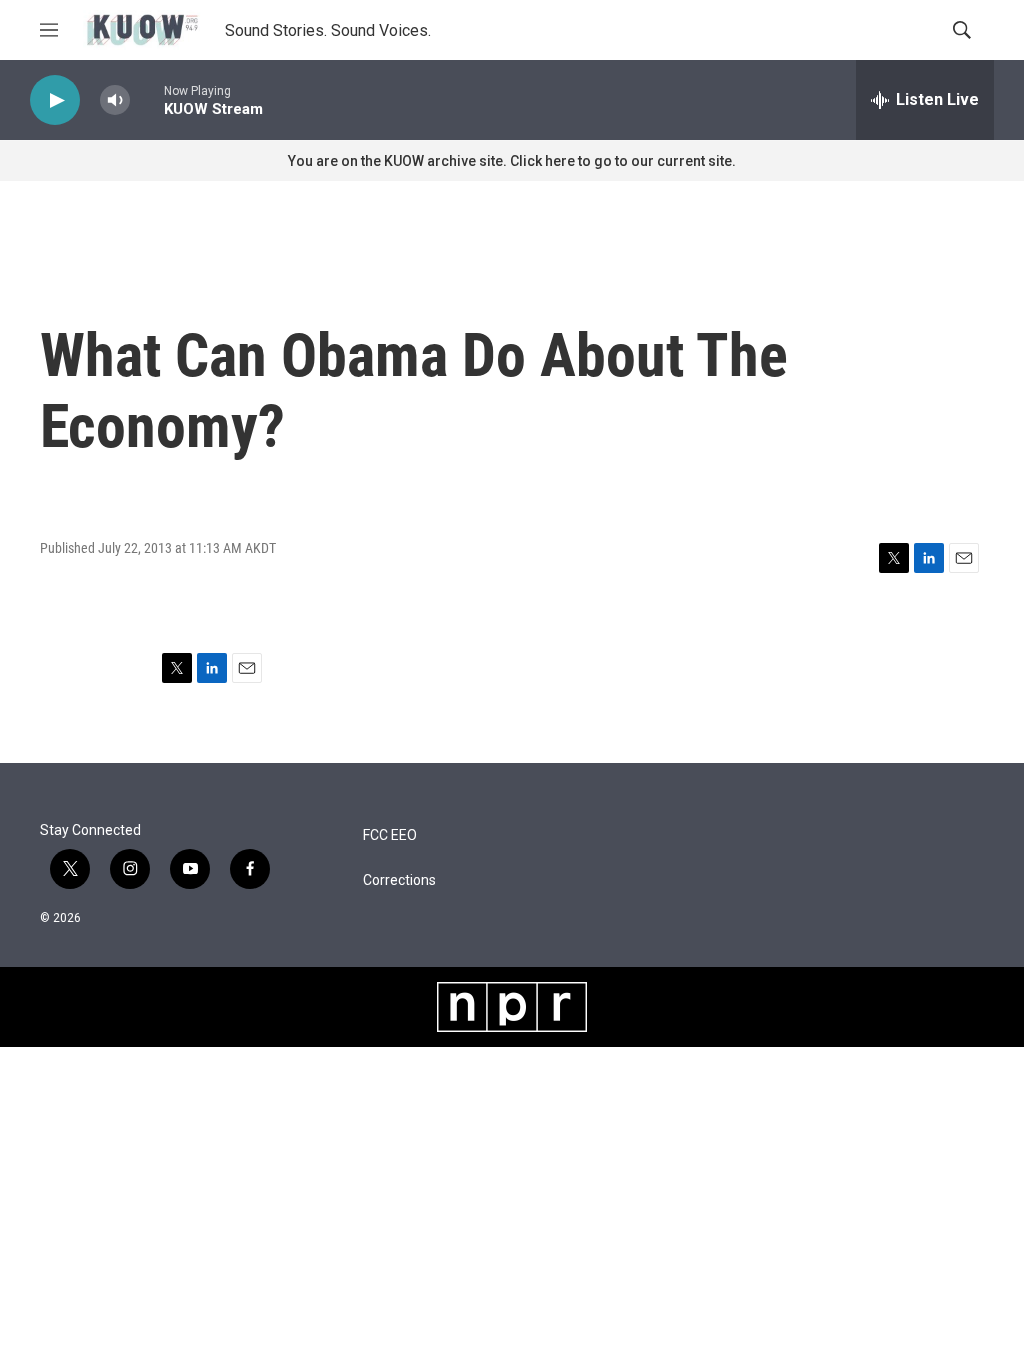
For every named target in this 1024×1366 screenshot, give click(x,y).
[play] (55, 100)
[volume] (115, 100)
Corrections (399, 880)
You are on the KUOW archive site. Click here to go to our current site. (512, 161)
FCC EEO (390, 835)
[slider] (147, 99)
